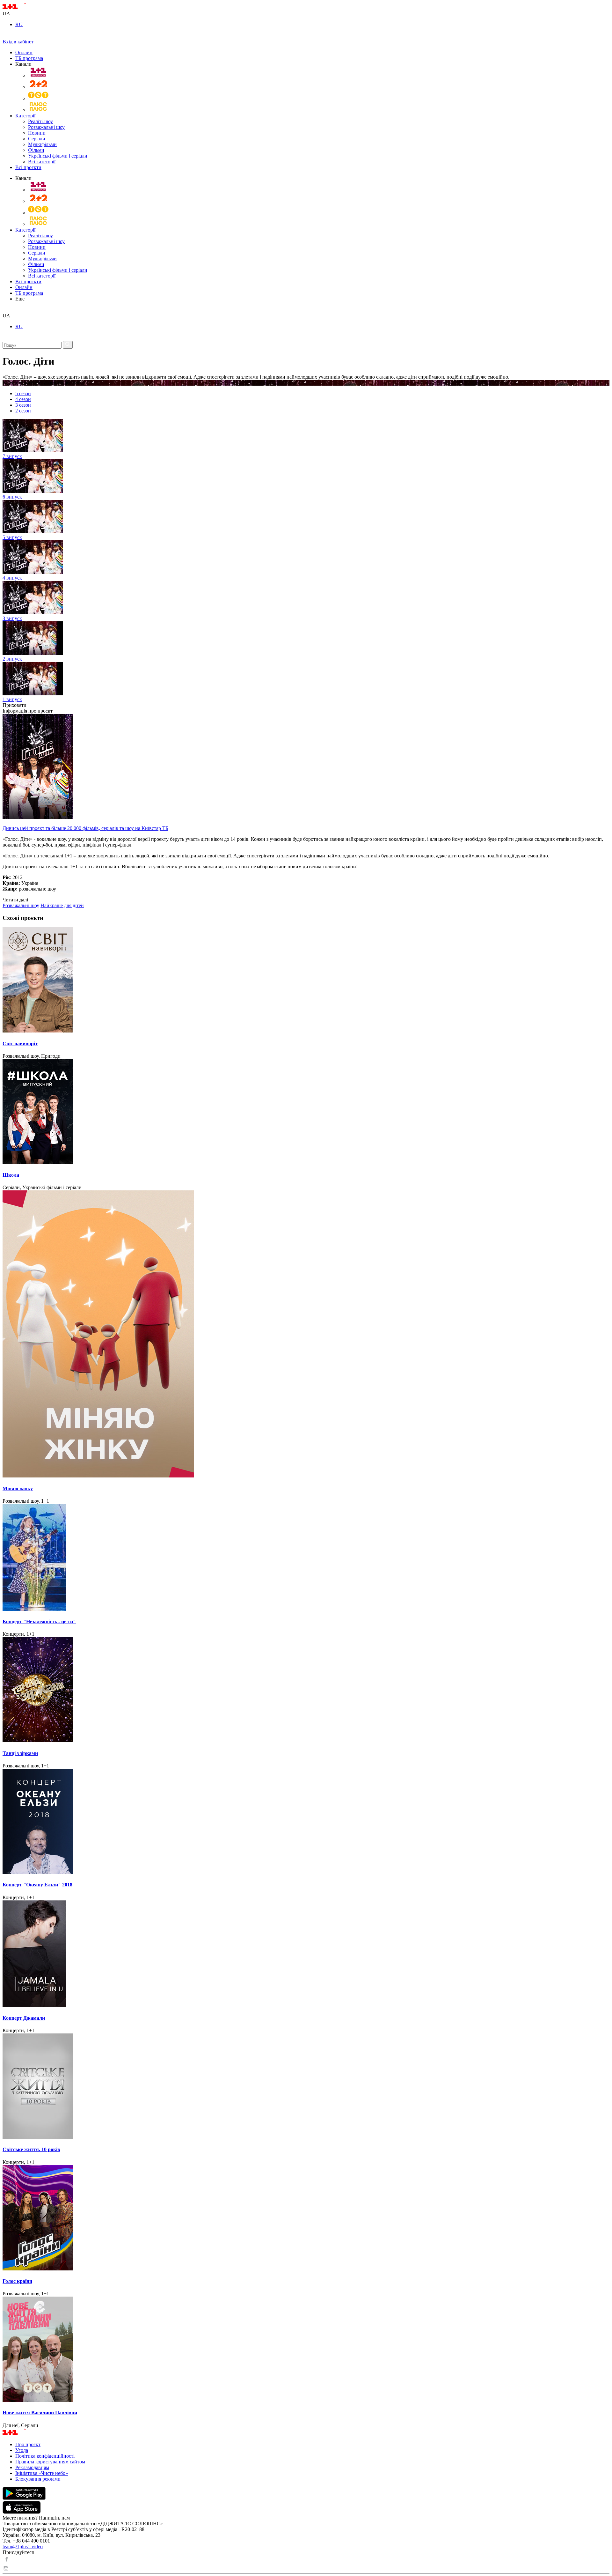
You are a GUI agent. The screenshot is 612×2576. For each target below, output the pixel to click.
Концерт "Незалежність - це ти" (39, 1621)
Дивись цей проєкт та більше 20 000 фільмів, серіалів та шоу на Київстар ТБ (85, 828)
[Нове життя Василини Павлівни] (306, 2350)
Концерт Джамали (24, 2018)
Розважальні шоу (46, 127)
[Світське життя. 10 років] (306, 2087)
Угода (22, 2450)
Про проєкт (28, 2444)
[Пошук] (68, 345)
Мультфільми (42, 144)
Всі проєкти (28, 167)
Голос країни (17, 2281)
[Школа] (306, 1112)
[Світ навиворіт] (306, 981)
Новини (37, 133)
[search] (5, 310)
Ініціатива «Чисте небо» (42, 2473)
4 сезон (23, 399)
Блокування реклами (38, 2479)
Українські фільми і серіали (58, 156)
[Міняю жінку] (306, 1335)
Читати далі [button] (15, 900)
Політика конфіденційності (45, 2456)
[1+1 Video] (22, 8)
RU (19, 24)
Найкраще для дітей (62, 905)
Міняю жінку (18, 1488)
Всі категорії (42, 162)
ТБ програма (29, 58)
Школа (11, 1175)
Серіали (37, 139)
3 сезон (23, 405)
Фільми (36, 150)
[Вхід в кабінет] (5, 36)
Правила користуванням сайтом (50, 2462)
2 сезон (23, 411)
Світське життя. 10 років (31, 2149)
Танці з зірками (20, 1753)
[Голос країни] (306, 2218)
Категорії (25, 116)
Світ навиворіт (20, 1044)
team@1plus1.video (23, 2546)
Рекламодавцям (32, 2467)
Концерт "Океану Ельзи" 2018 (37, 1885)
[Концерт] (306, 1558)
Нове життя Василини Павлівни (40, 2413)
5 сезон (23, 393)
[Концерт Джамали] (306, 1954)
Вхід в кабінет (18, 42)
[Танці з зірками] (306, 1690)
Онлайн (24, 52)
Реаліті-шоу (40, 121)
